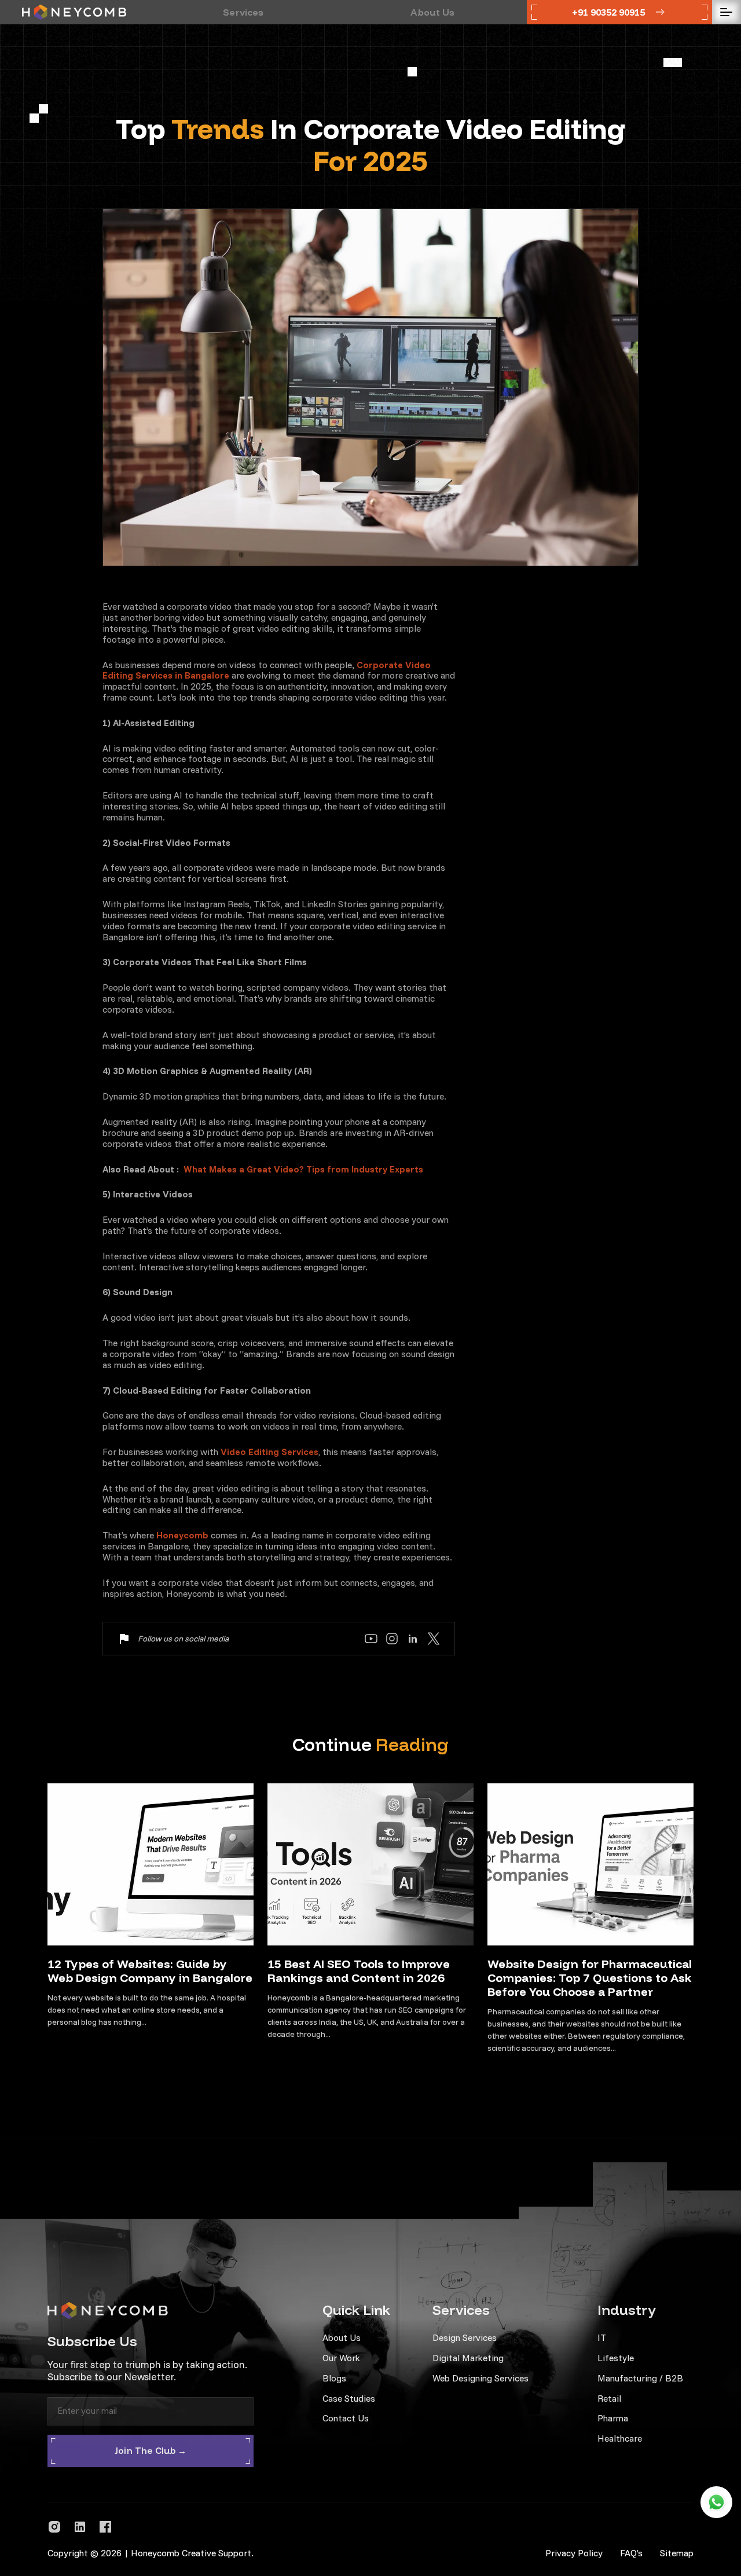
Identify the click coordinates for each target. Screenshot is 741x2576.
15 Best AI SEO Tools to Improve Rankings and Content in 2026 (359, 1971)
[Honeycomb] (74, 12)
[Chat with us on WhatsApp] (716, 2502)
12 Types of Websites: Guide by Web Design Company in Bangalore (150, 1971)
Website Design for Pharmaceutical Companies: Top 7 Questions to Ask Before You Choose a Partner (590, 1978)
